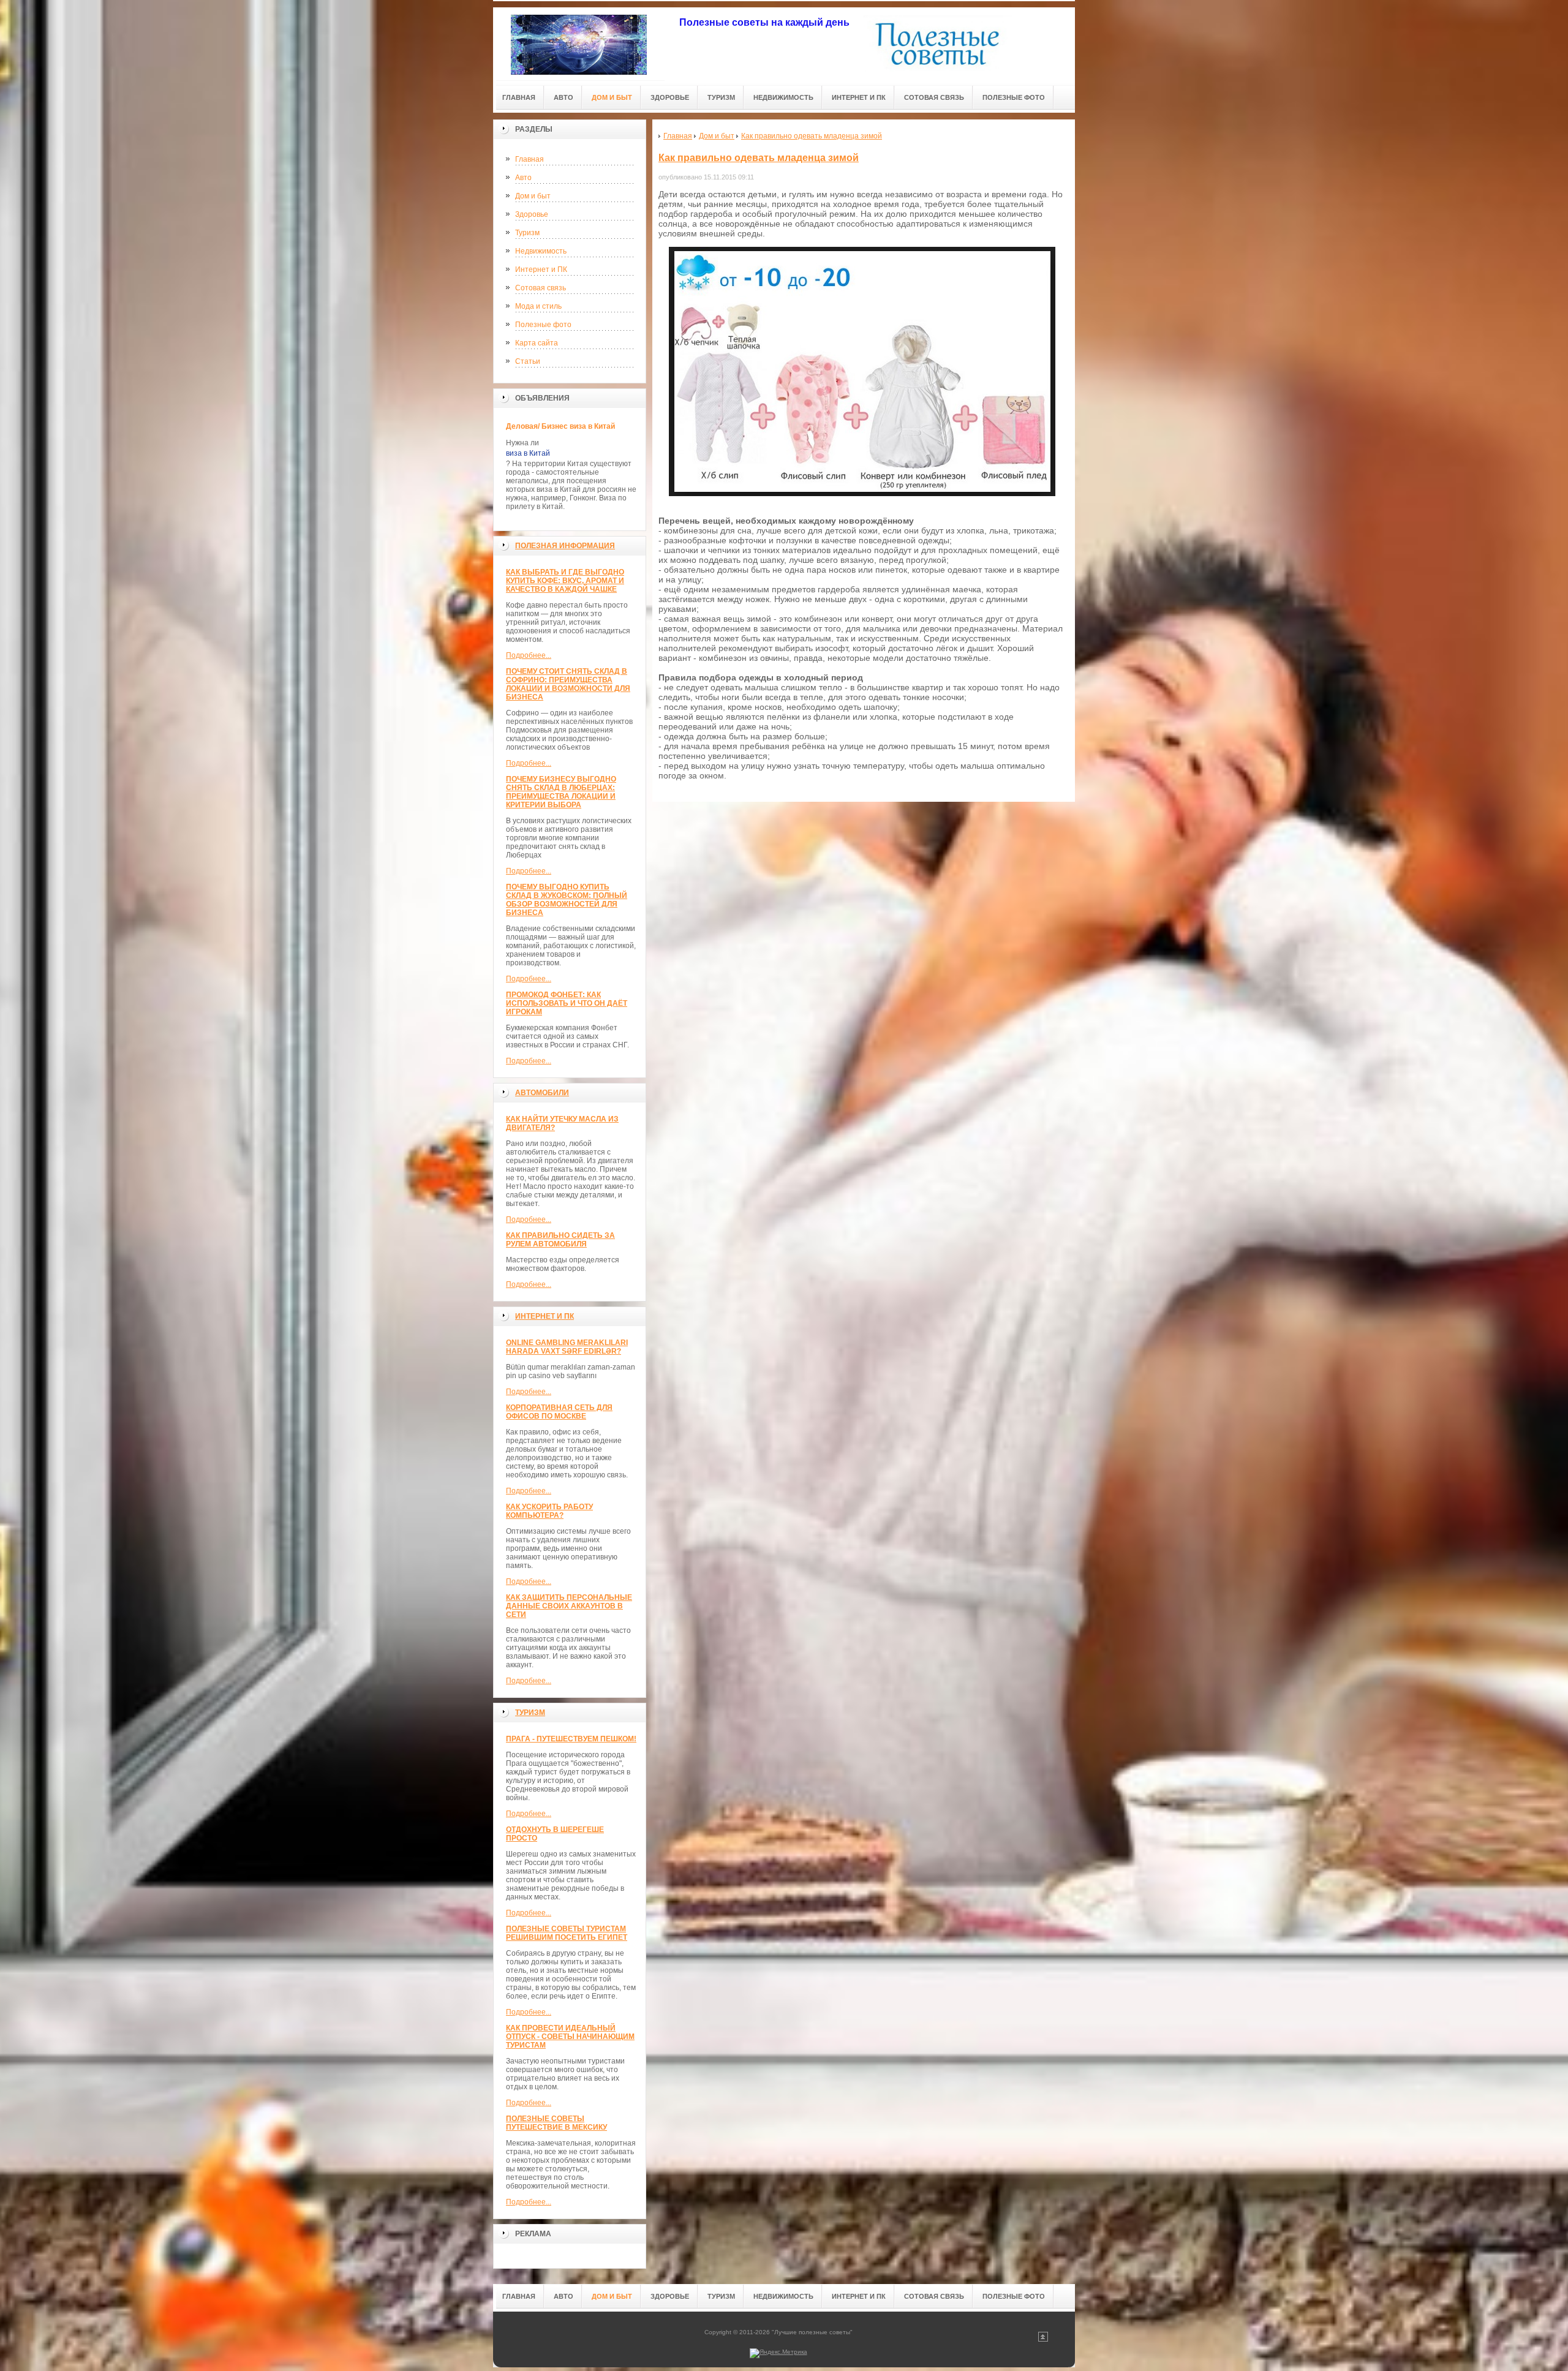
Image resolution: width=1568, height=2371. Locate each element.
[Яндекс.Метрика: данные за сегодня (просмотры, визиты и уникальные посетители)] (778, 2353)
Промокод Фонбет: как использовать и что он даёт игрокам (567, 1003)
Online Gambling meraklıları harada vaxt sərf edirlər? (567, 1347)
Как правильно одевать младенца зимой (759, 158)
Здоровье (532, 214)
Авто (523, 178)
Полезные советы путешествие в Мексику (556, 2123)
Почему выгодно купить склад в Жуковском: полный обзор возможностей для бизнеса (567, 900)
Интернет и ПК (541, 270)
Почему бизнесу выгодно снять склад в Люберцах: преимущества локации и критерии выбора (561, 792)
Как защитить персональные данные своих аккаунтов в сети (569, 1606)
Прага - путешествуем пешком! (571, 1739)
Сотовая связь (541, 288)
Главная (530, 159)
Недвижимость (541, 251)
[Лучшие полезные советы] (579, 44)
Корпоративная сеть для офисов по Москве (559, 1412)
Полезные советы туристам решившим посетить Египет (567, 1933)
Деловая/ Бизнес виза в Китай (560, 426)
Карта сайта (537, 343)
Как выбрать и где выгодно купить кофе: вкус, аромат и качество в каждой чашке (565, 581)
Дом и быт (533, 196)
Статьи (528, 361)
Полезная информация (565, 546)
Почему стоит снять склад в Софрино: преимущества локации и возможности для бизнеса (568, 684)
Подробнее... (529, 655)
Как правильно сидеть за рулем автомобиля (560, 1240)
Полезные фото (543, 325)
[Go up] (1043, 2339)
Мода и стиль (538, 306)
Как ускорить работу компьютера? (549, 1511)
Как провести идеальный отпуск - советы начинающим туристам (570, 2037)
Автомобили (542, 1093)
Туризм (527, 233)
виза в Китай (528, 453)
